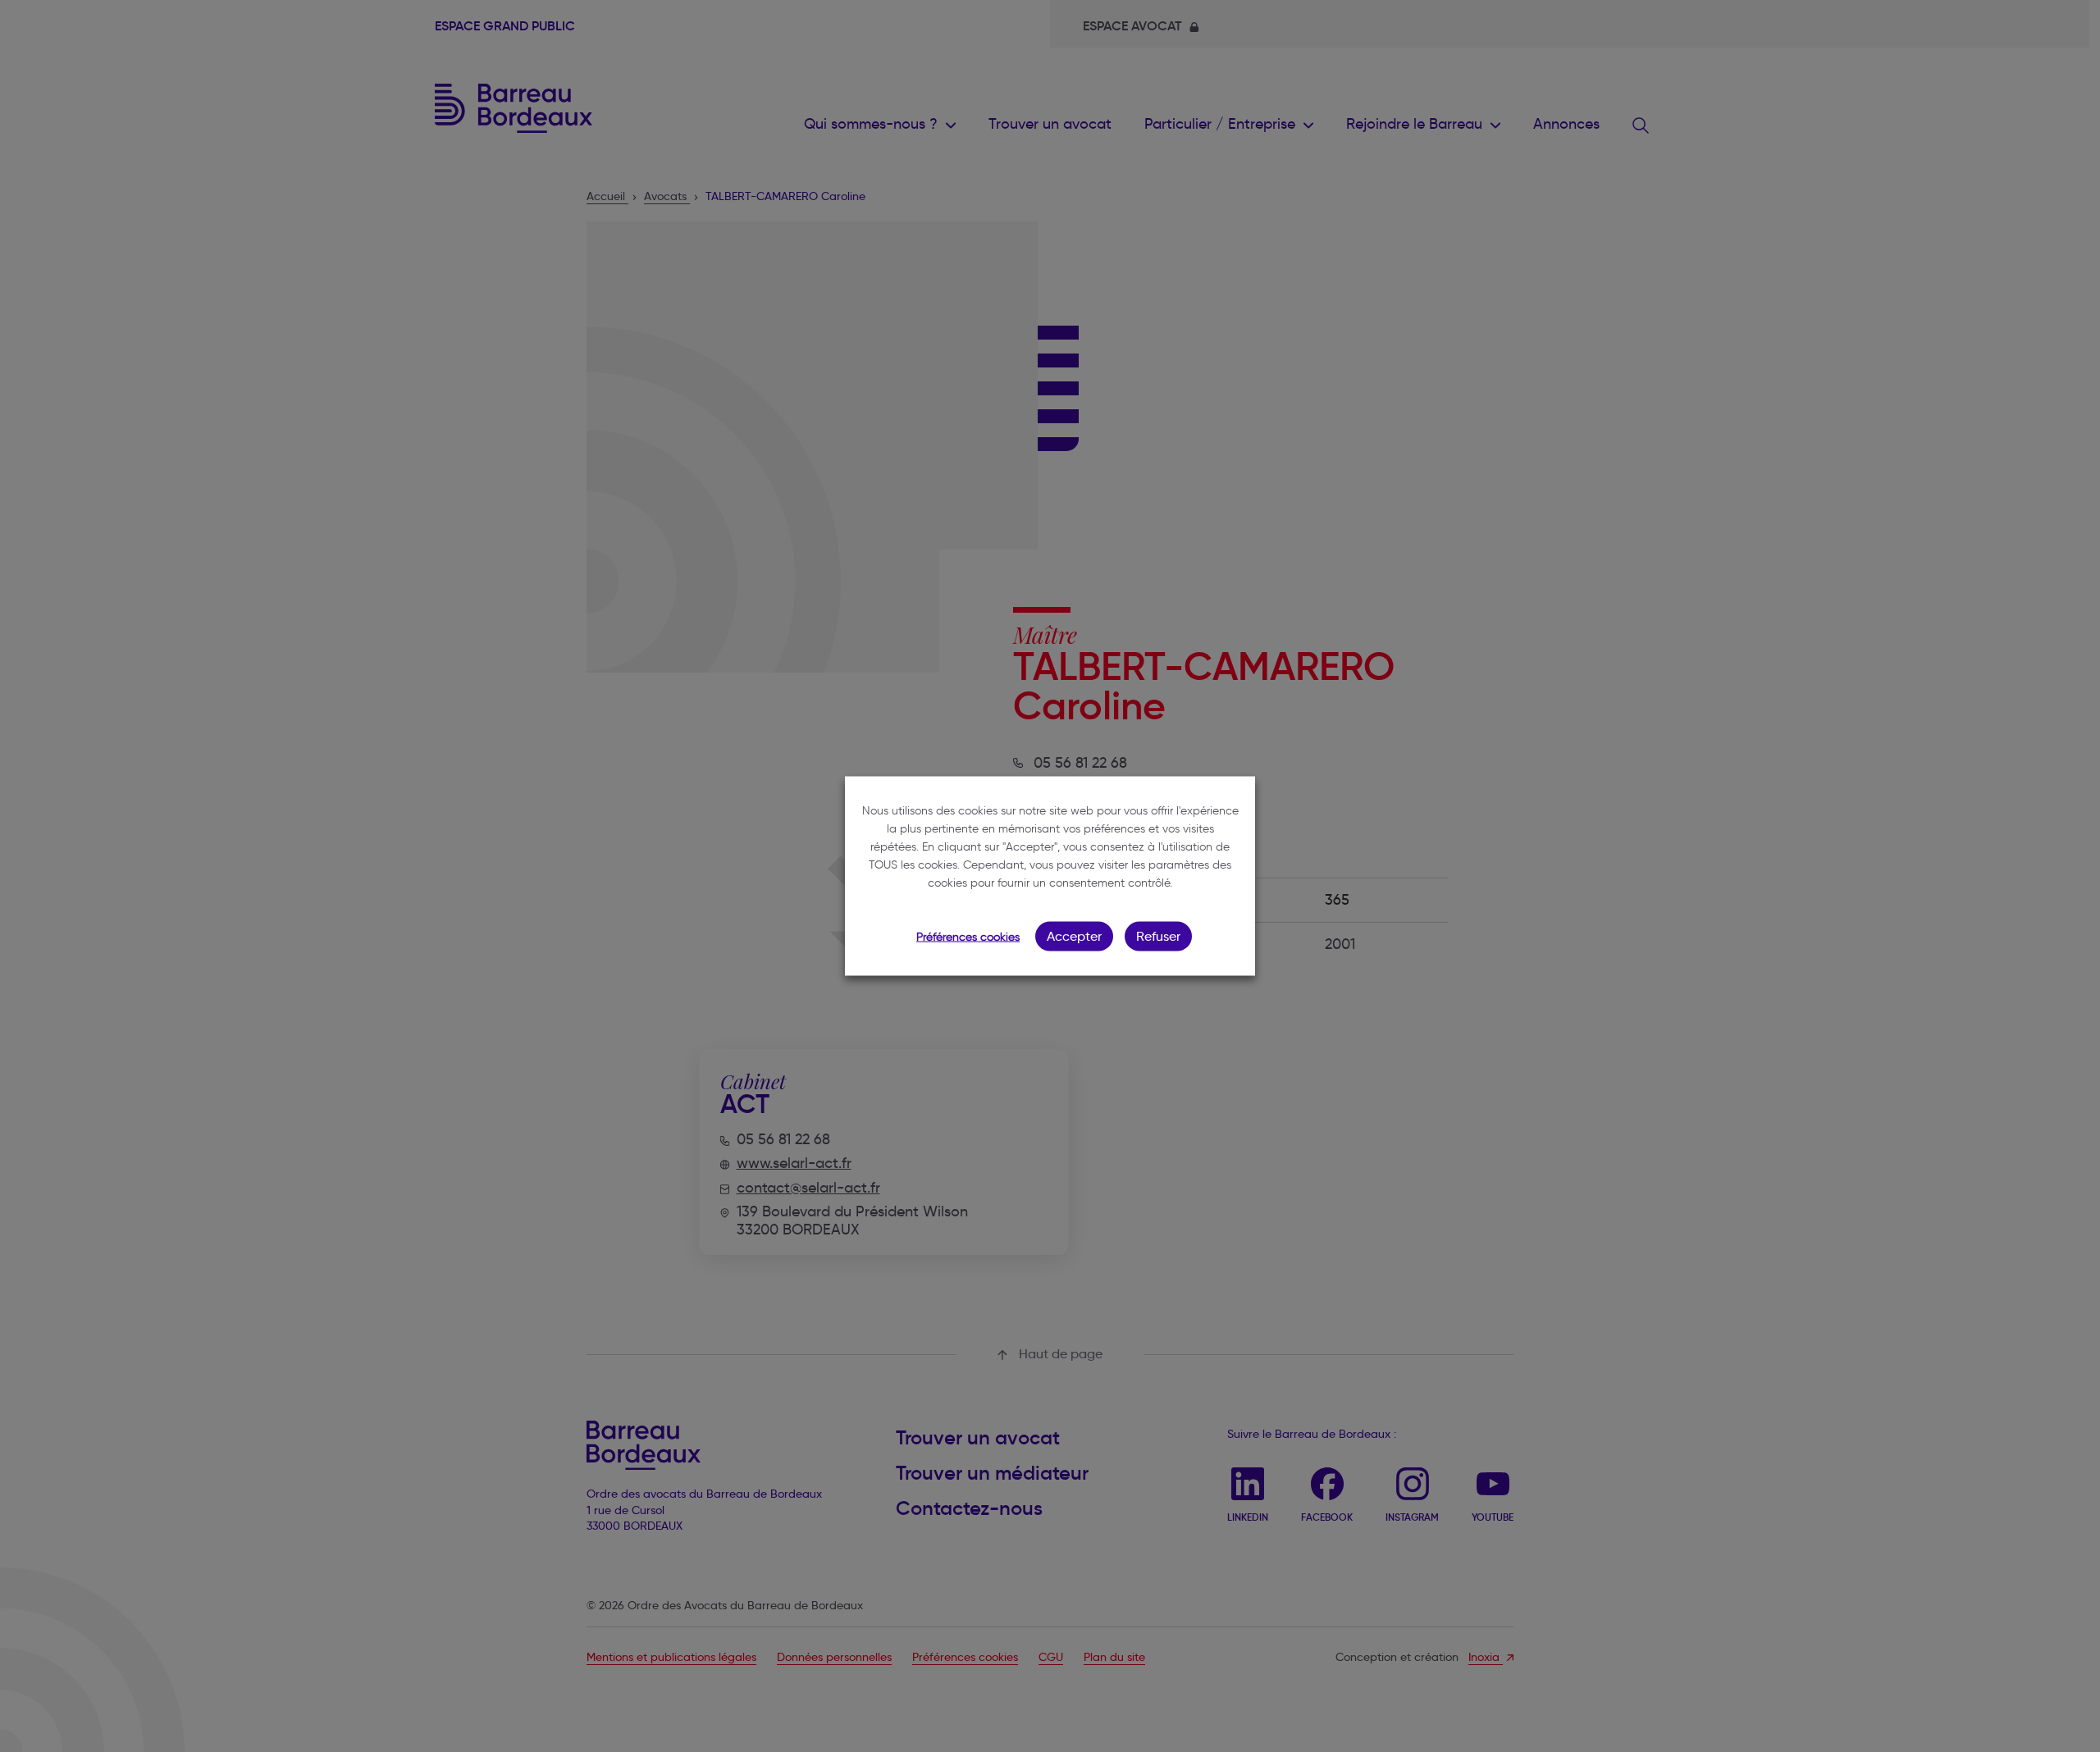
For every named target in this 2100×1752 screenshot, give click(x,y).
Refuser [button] (1158, 936)
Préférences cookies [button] (968, 937)
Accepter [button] (1074, 936)
